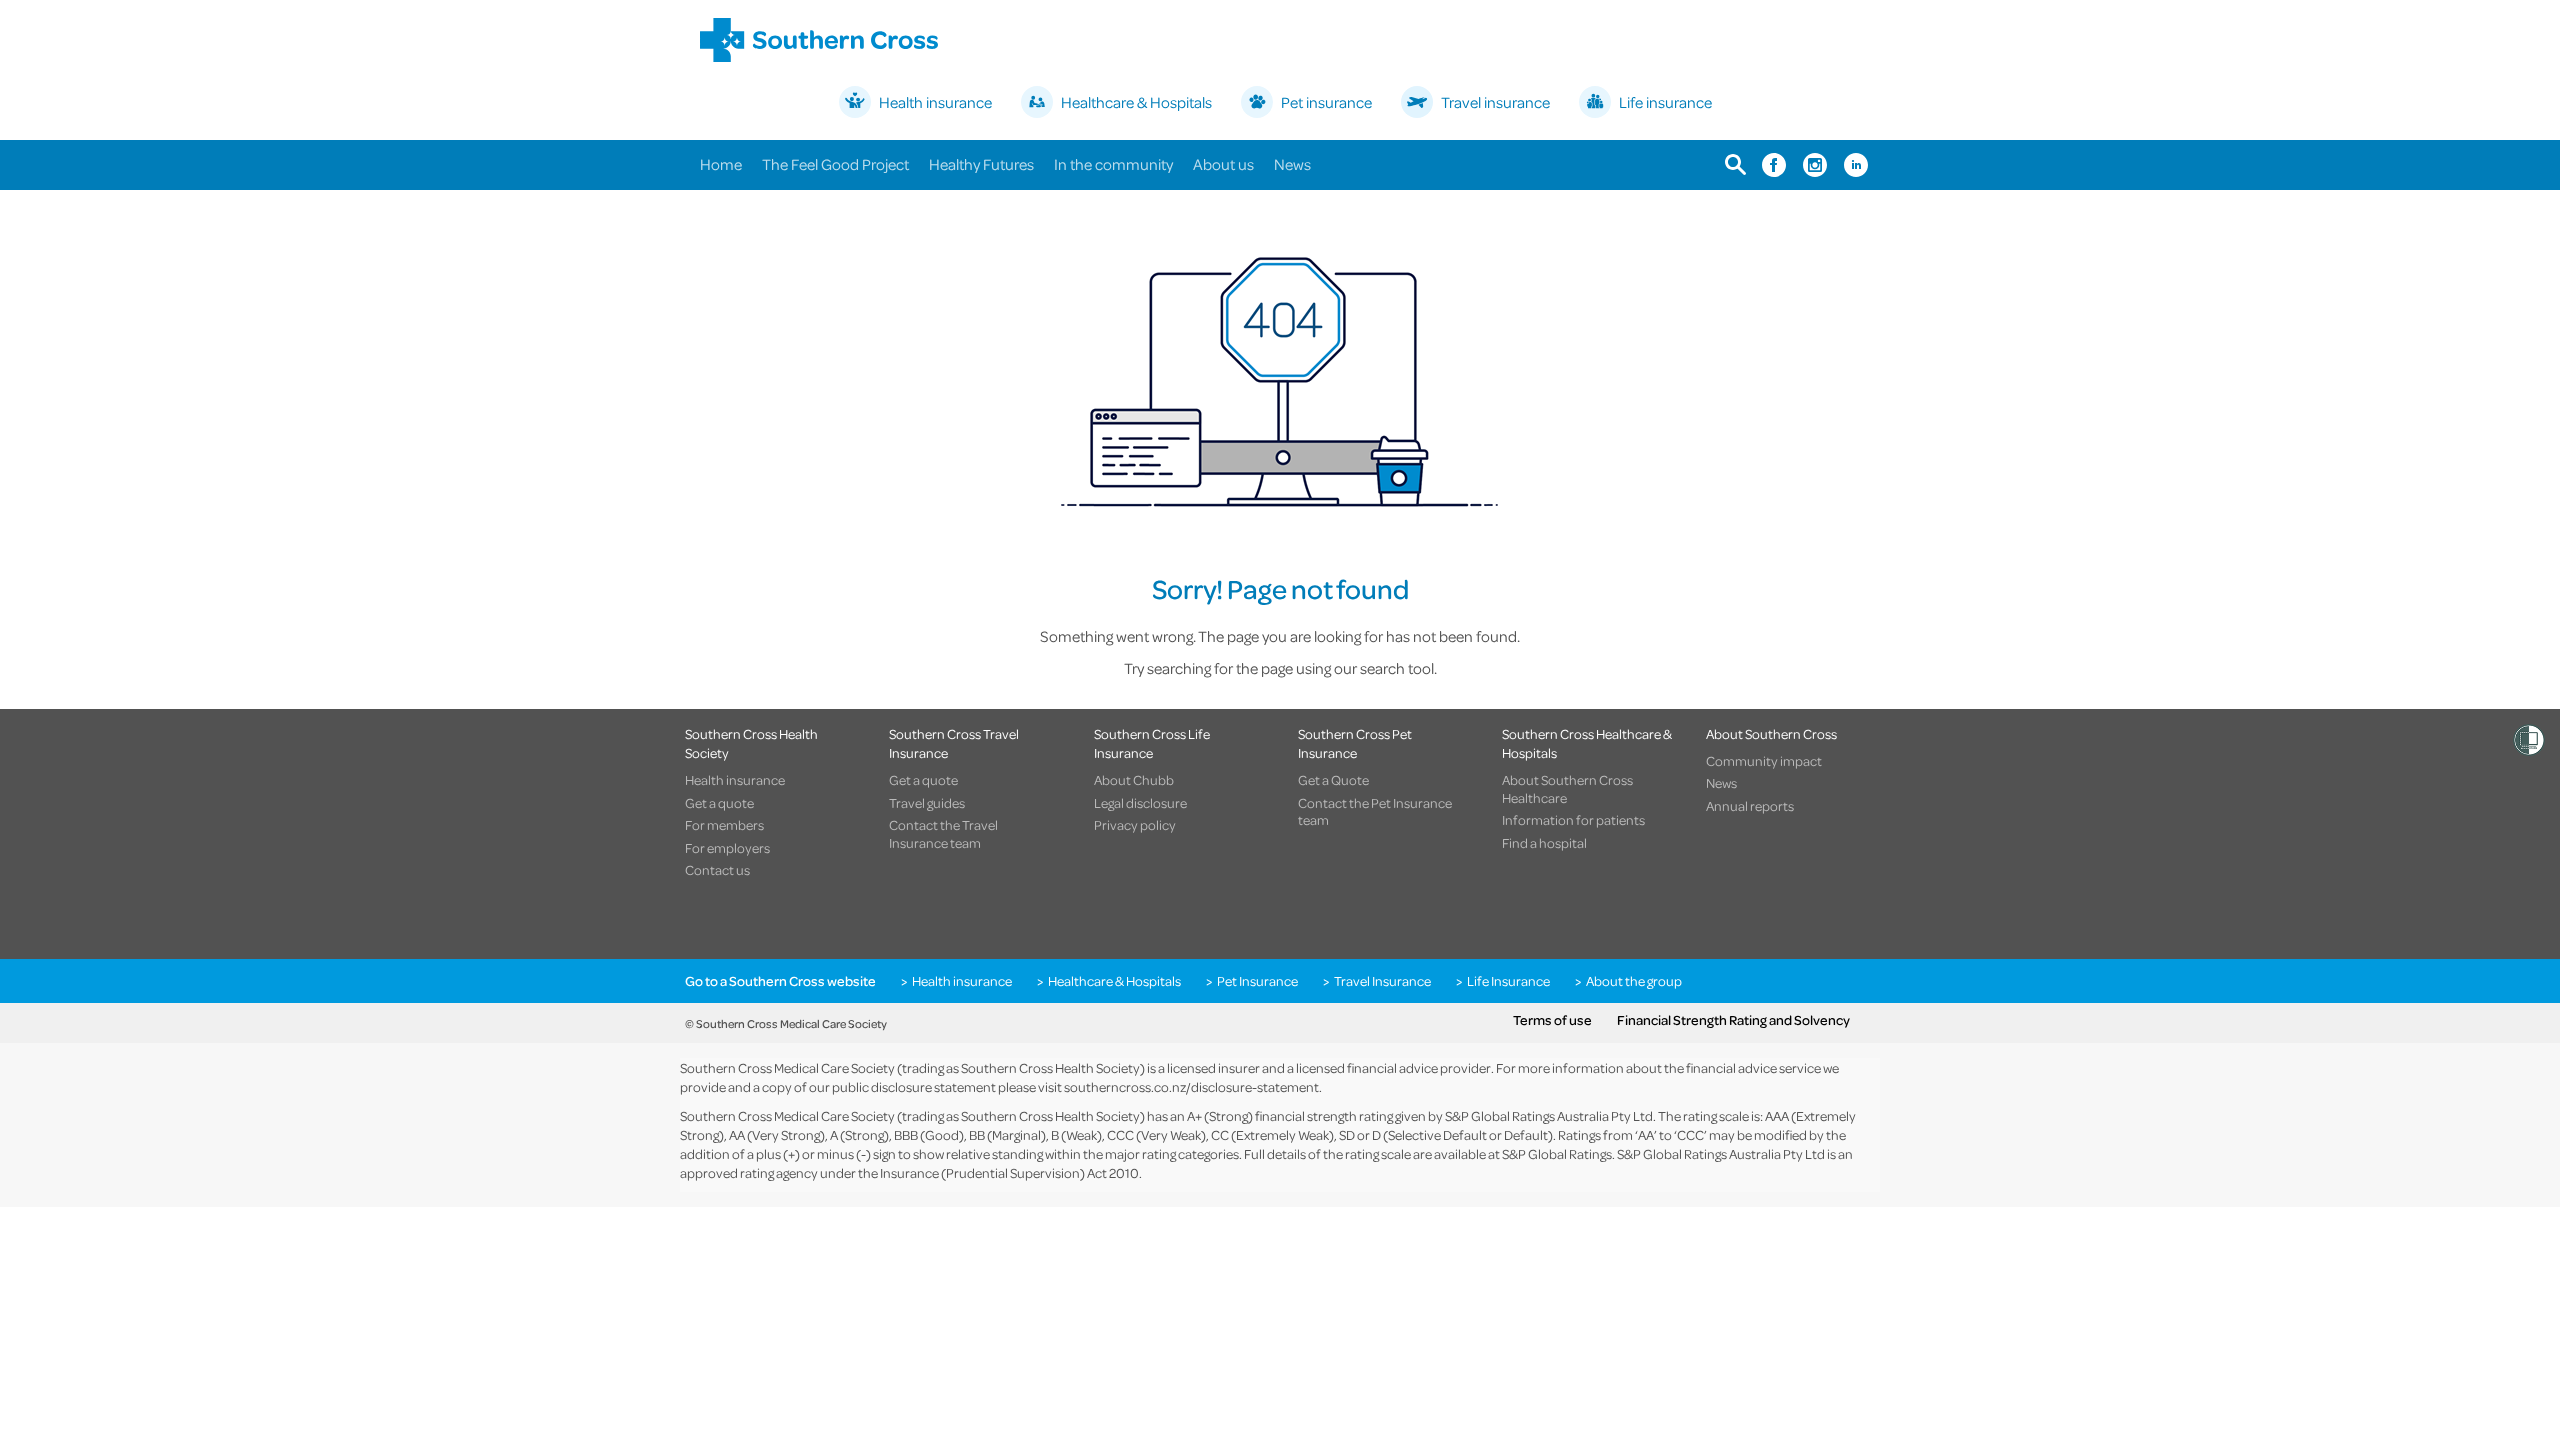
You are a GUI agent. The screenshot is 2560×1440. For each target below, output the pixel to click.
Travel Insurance (1382, 981)
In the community (1113, 164)
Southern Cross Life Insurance (1152, 743)
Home (721, 164)
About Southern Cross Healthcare (1567, 788)
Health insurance (735, 780)
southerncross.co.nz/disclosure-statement (1191, 1086)
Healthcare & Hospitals (1114, 981)
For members (724, 825)
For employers (727, 848)
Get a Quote (1333, 780)
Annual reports (1750, 806)
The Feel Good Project (835, 164)
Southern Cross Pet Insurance (1355, 743)
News (1292, 164)
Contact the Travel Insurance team (943, 833)
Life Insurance (1508, 981)
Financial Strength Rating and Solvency (1733, 1020)
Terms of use (1552, 1020)
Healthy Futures (981, 164)
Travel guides (927, 803)
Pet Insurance (1257, 981)
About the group (1634, 981)
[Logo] (819, 40)
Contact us (717, 870)
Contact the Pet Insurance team (1375, 811)
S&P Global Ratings (1557, 1153)
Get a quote (719, 803)
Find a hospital (1544, 843)
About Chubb (1134, 780)
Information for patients (1573, 820)
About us (1223, 164)
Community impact (1764, 761)
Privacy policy (1135, 825)
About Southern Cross (1771, 733)
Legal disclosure (1140, 803)
